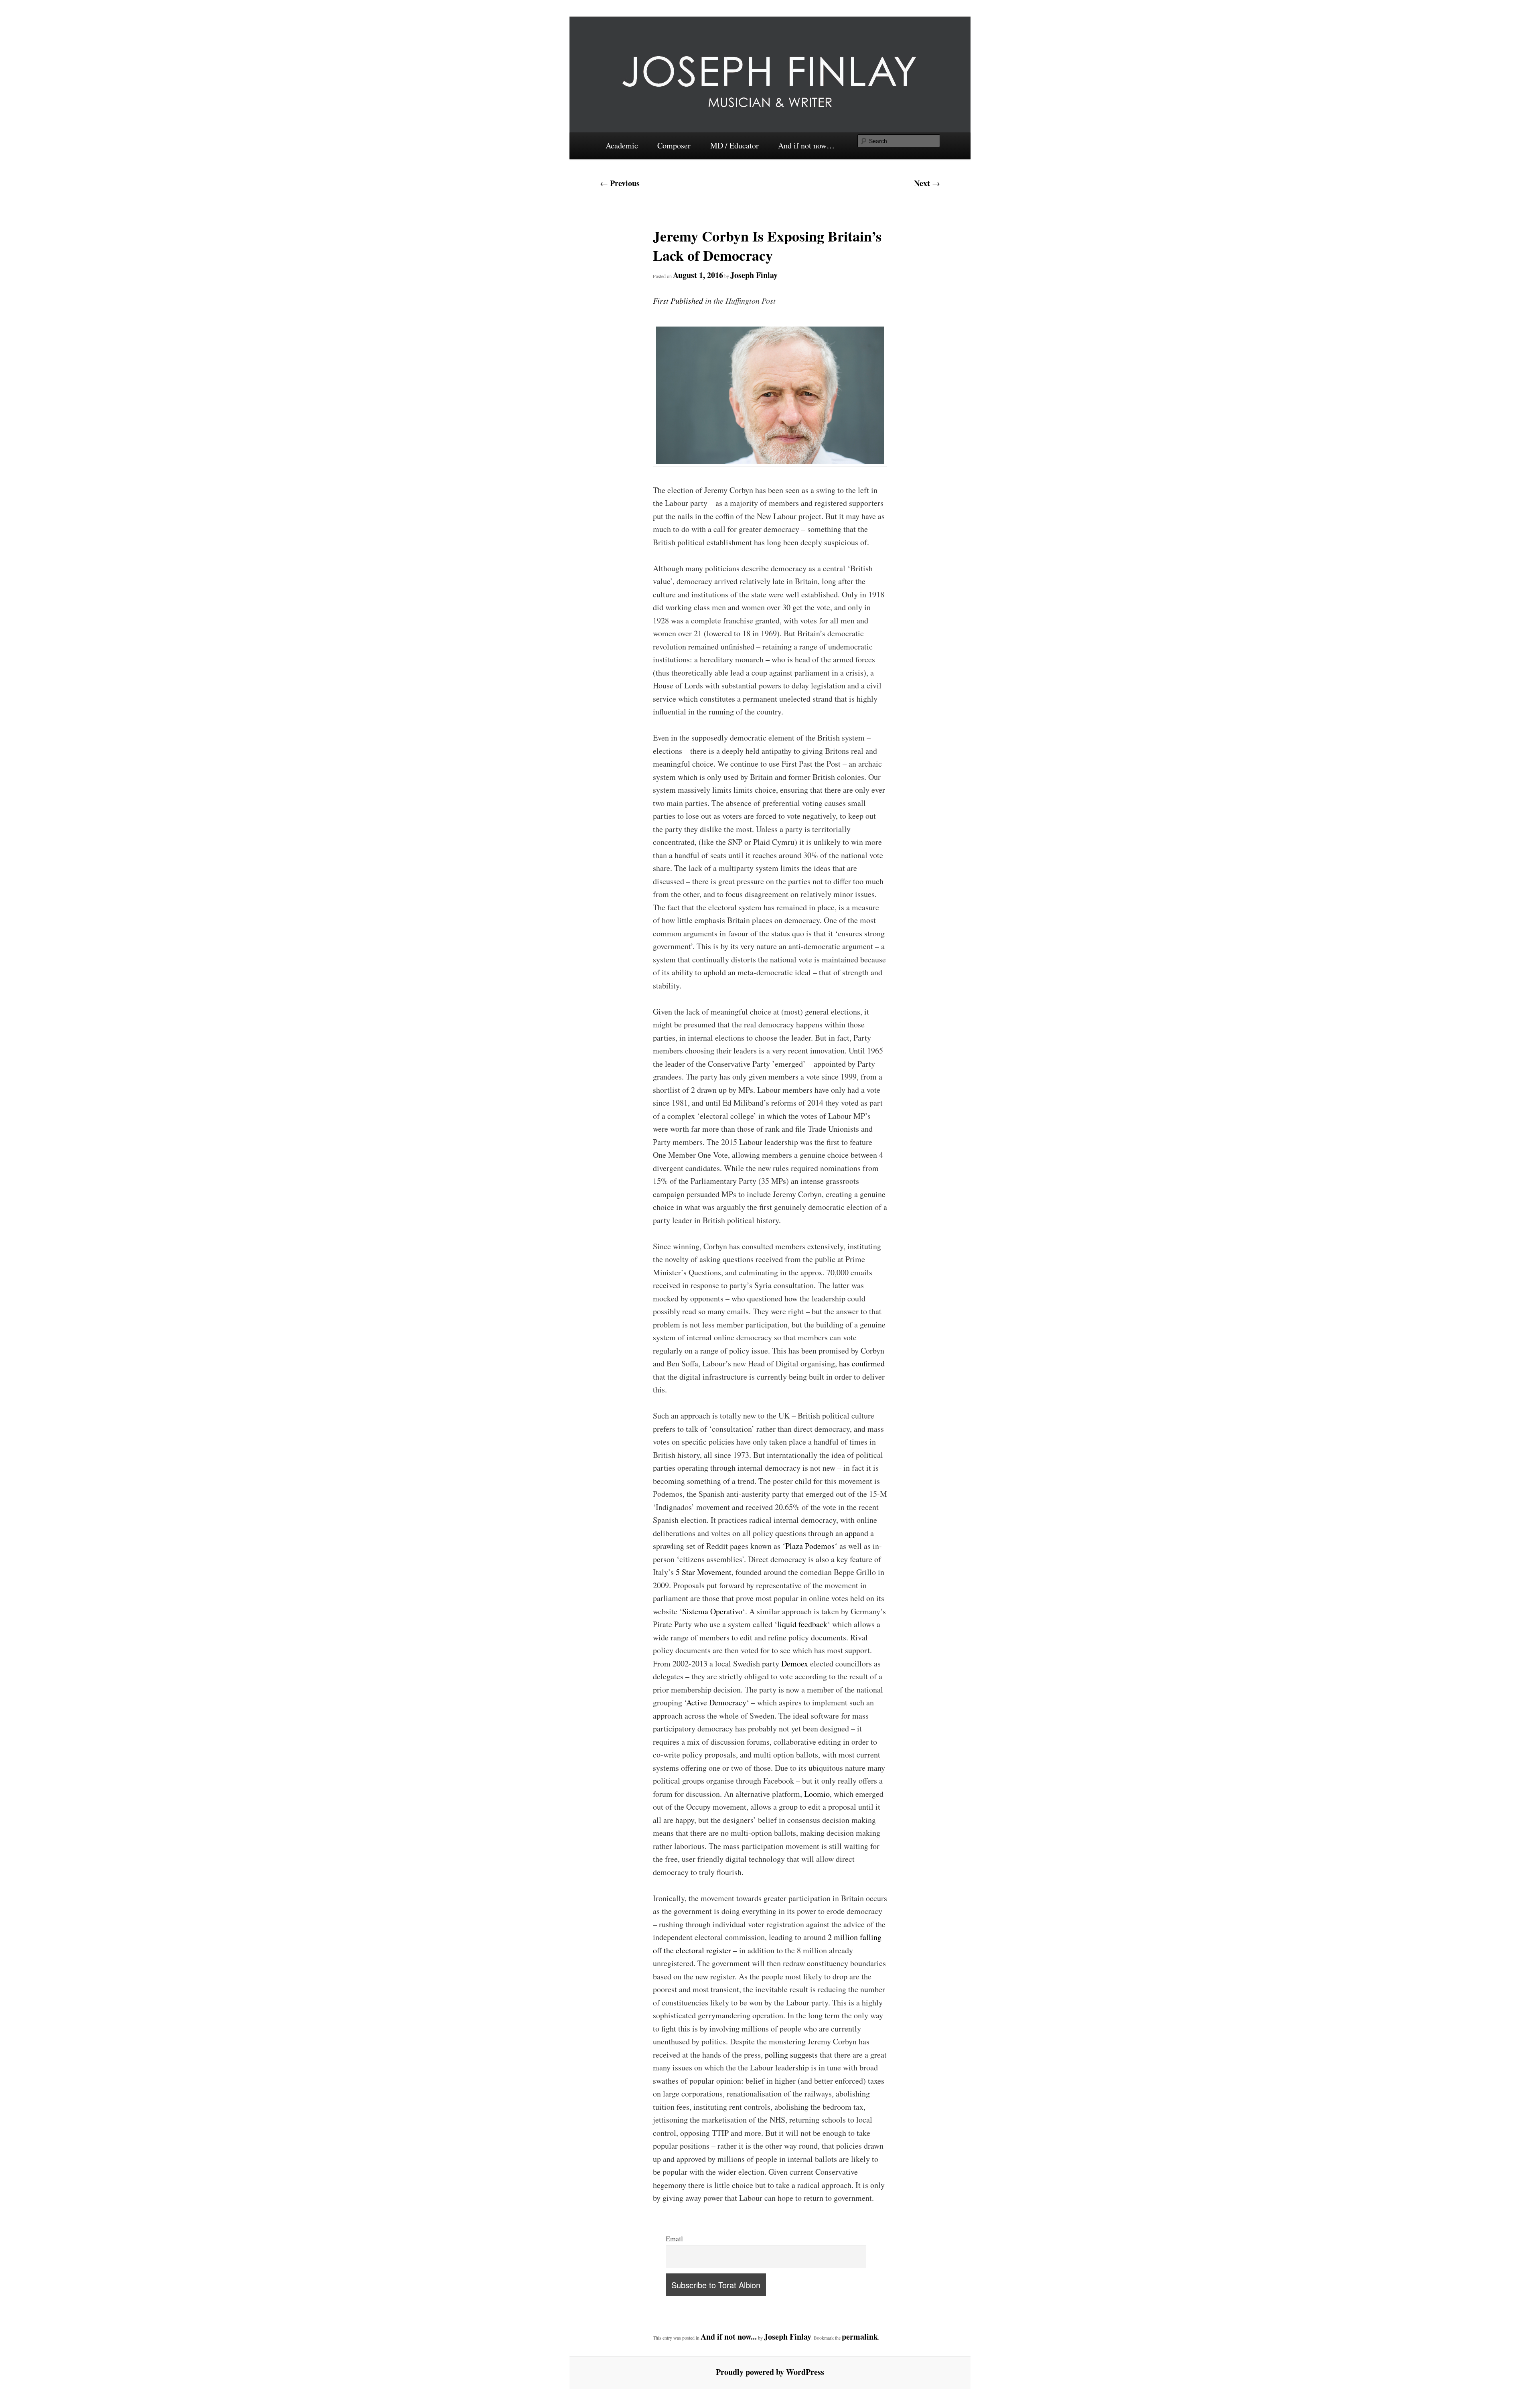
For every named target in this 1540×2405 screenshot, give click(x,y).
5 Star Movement (704, 1572)
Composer (674, 145)
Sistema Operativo (712, 1611)
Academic (622, 145)
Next (927, 183)
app (851, 1533)
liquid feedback (802, 1624)
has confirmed (862, 1363)
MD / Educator (735, 145)
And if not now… (806, 145)
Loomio (817, 1794)
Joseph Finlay (754, 275)
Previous (620, 183)
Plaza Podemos (810, 1546)
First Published (678, 300)
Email (674, 2239)
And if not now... (729, 2337)
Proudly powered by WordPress (770, 2372)
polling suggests (791, 2055)
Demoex (795, 1663)
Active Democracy (716, 1702)
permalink (860, 2337)
